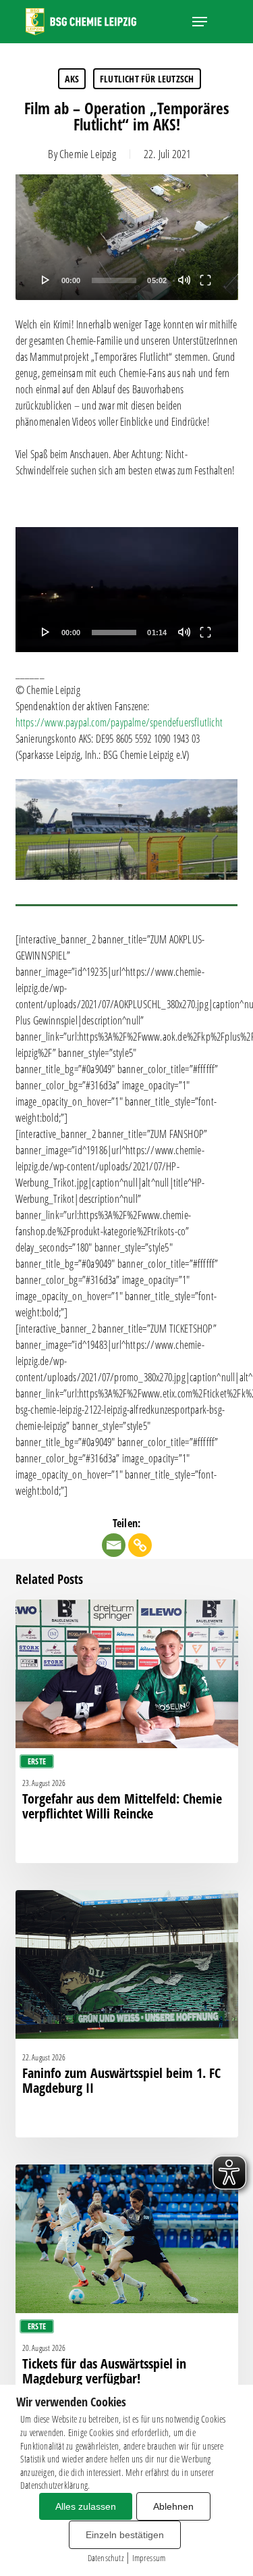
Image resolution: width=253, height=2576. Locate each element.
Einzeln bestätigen (125, 2535)
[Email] (114, 1545)
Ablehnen (173, 2506)
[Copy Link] (140, 1545)
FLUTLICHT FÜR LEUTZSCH (147, 79)
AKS (72, 79)
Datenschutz (106, 2558)
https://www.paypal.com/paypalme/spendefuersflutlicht (119, 722)
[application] (127, 237)
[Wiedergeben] (46, 280)
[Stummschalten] (184, 280)
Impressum (149, 2558)
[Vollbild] (205, 280)
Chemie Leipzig (88, 154)
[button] (200, 22)
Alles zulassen (86, 2506)
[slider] (114, 280)
